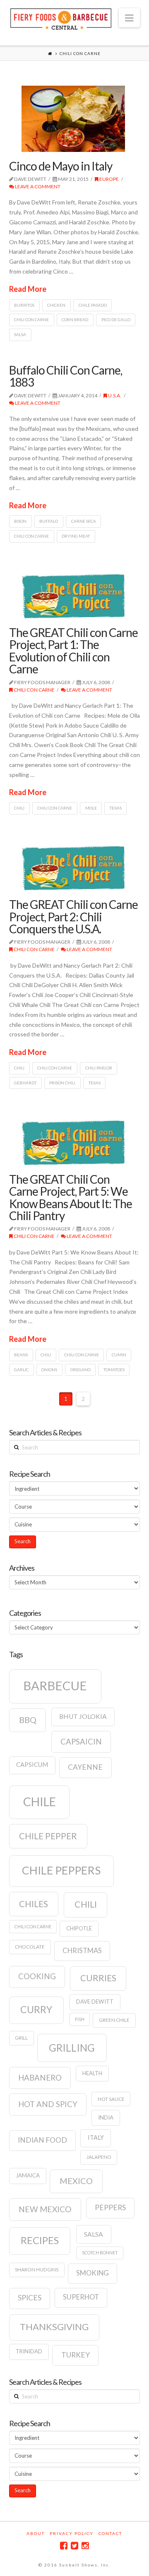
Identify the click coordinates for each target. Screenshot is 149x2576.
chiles (34, 1904)
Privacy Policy (72, 2533)
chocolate (30, 1947)
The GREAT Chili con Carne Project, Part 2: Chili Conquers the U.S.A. (73, 917)
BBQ (28, 1720)
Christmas (82, 1951)
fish (80, 2019)
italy (96, 2137)
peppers (110, 2207)
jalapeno (99, 2157)
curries (98, 1978)
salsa (20, 334)
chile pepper (48, 1836)
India (106, 2117)
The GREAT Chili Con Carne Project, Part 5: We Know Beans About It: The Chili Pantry (71, 1197)
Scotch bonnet (100, 2253)
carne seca (84, 521)
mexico (76, 2181)
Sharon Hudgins (37, 2270)
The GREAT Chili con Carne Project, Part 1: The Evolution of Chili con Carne (73, 651)
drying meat (76, 536)
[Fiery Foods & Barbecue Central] (61, 18)
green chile (114, 2020)
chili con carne (31, 320)
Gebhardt (25, 1083)
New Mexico (45, 2209)
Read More (28, 289)
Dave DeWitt (95, 2002)
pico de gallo (116, 320)
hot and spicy (48, 2104)
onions (49, 1370)
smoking (93, 2273)
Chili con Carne (34, 690)
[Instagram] (85, 2546)
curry (36, 2009)
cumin (119, 1355)
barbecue (55, 1686)
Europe (109, 179)
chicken (56, 305)
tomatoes (114, 1370)
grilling (72, 2048)
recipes (40, 2240)
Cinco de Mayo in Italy (61, 166)
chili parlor (99, 1068)
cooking (37, 1976)
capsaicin (81, 1742)
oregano (81, 1370)
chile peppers (61, 1870)
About (36, 2533)
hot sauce (111, 2099)
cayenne (85, 1767)
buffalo (49, 521)
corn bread (75, 320)
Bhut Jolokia (83, 1716)
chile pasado (93, 305)
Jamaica (28, 2175)
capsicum (32, 1765)
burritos (24, 305)
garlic (21, 1370)
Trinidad (29, 2351)
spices (30, 2298)
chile (40, 1802)
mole (91, 808)
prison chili (62, 1083)
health (92, 2073)
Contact (110, 2533)
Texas (116, 808)
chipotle (79, 1928)
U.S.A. (114, 395)
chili (19, 808)
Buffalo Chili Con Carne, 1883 (66, 376)
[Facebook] (64, 2546)
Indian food (42, 2140)
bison (20, 521)
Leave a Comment (37, 186)
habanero (40, 2078)
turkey (76, 2355)
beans (21, 1355)
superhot (81, 2297)
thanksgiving (54, 2327)
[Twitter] (74, 2546)
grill (21, 2038)
